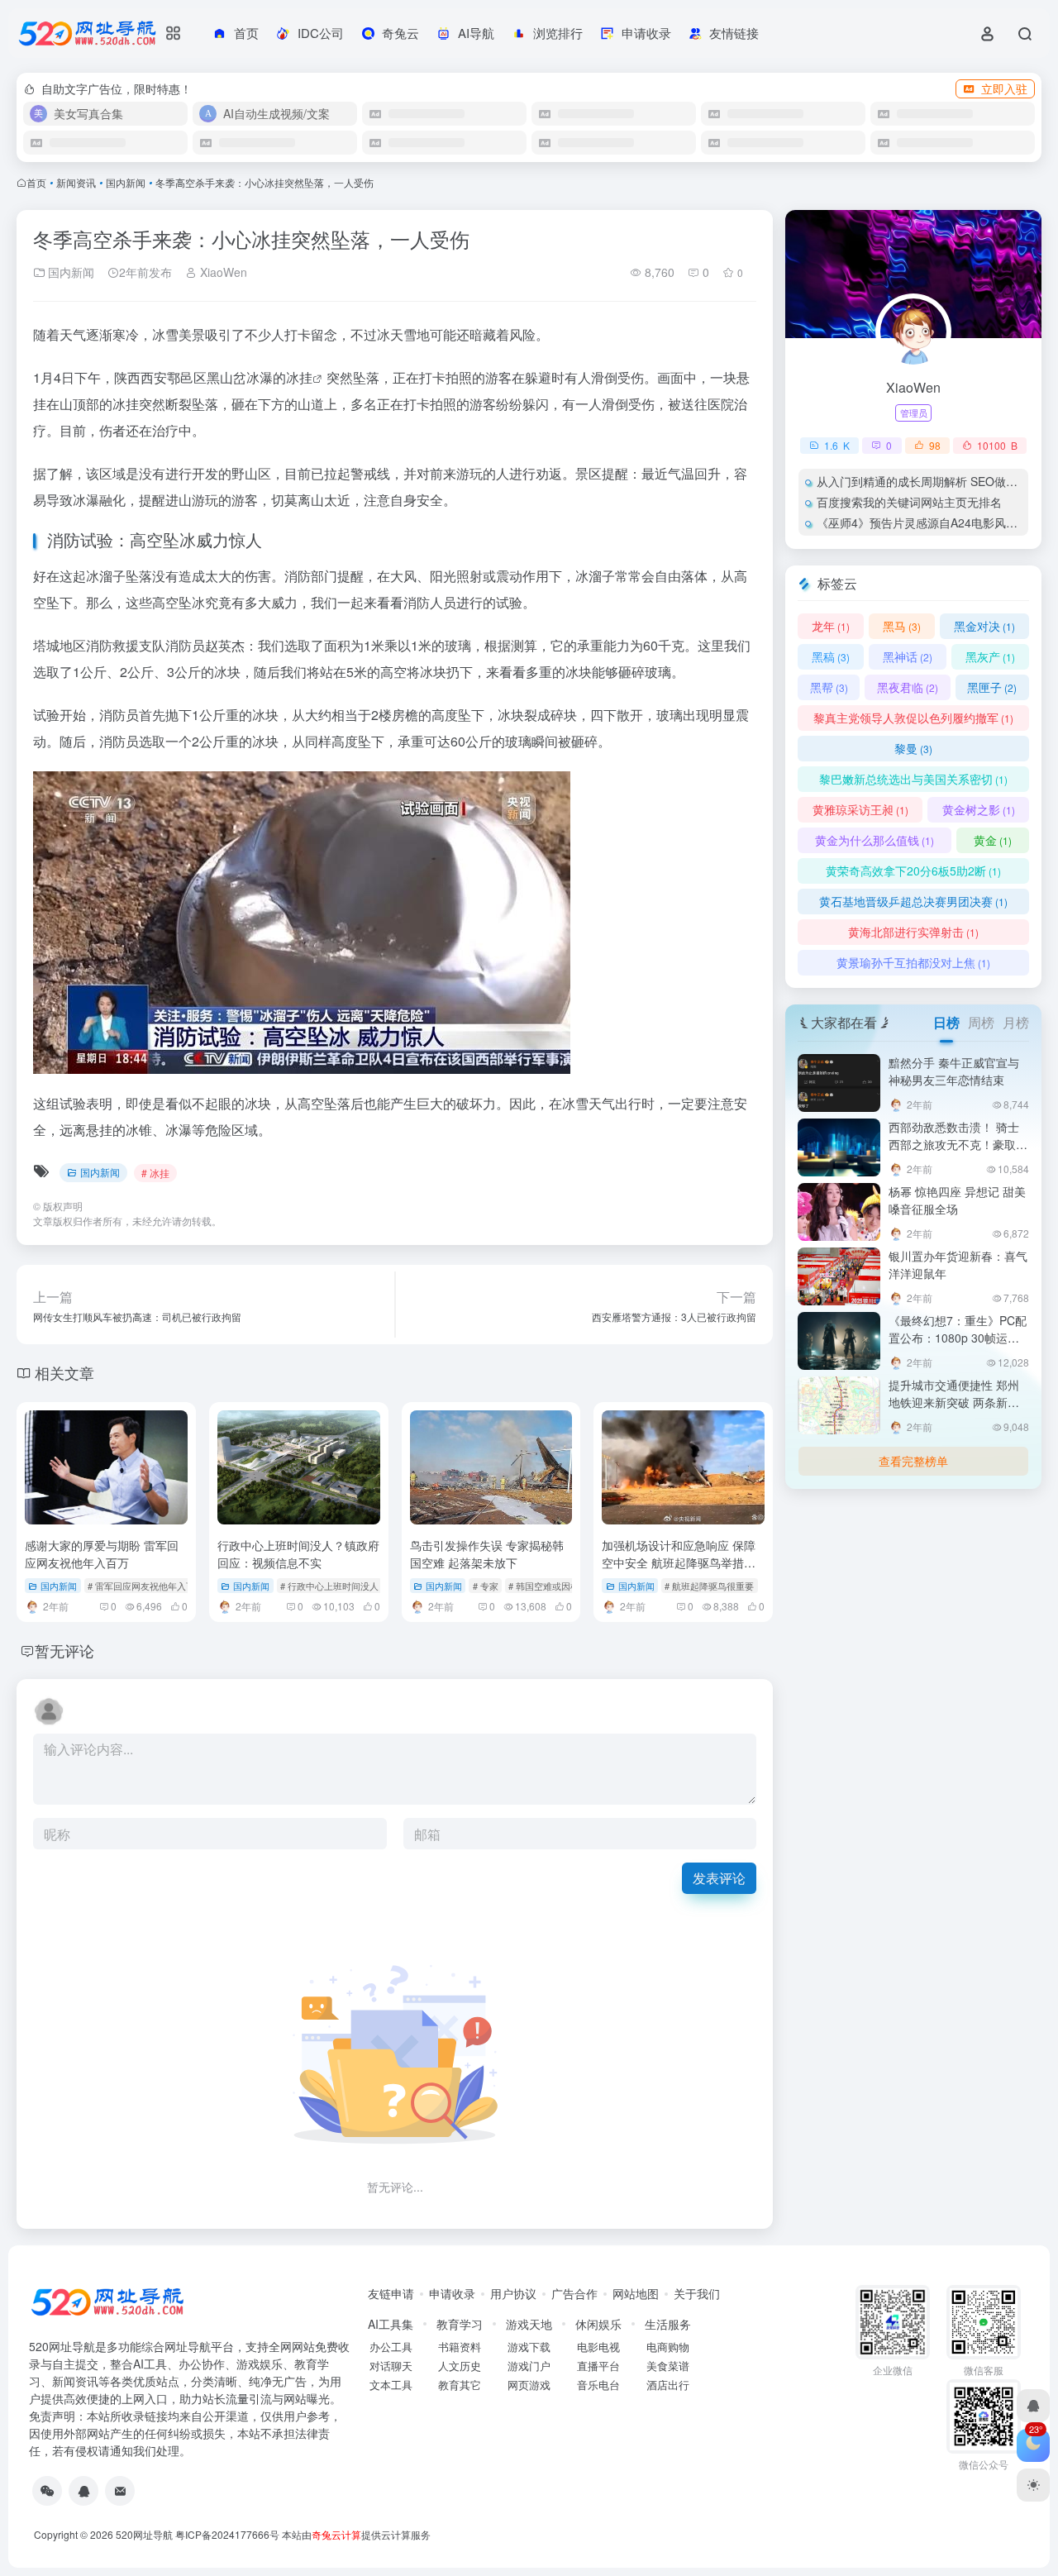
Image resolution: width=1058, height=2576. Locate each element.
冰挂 (299, 377)
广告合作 (574, 2293)
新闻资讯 (76, 182)
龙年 (831, 626)
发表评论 (719, 1878)
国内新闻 (126, 182)
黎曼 (913, 748)
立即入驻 (1004, 88)
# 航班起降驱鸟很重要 (709, 1586)
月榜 (1016, 1022)
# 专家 (486, 1586)
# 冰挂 (155, 1173)
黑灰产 (990, 656)
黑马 (902, 626)
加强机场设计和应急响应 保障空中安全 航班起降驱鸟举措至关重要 (679, 1562)
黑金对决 (984, 626)
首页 (36, 182)
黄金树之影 (979, 809)
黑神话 (908, 656)
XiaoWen (222, 272)
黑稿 (831, 656)
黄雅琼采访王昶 (860, 809)
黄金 (993, 840)
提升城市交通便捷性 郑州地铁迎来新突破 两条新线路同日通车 (954, 1402)
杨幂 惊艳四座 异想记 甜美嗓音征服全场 (957, 1200)
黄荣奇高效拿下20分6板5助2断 (913, 871)
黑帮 (829, 687)
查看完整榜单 (913, 1461)
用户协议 (513, 2293)
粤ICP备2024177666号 (229, 2534)
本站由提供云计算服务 (356, 2534)
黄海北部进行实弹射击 (913, 932)
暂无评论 (64, 1650)
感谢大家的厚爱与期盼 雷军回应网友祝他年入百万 (102, 1554)
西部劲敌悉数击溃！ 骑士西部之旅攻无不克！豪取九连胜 (958, 1144)
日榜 (946, 1022)
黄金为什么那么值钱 (875, 840)
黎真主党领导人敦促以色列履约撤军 (913, 718)
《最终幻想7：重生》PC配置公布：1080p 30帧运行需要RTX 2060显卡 (958, 1338)
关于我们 (697, 2293)
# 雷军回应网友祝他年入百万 (146, 1586)
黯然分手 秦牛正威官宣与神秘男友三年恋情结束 (954, 1071)
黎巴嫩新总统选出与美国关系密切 (913, 779)
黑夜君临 (908, 687)
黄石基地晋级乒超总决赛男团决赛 (913, 901)
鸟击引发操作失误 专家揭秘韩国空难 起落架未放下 (487, 1554)
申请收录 (452, 2293)
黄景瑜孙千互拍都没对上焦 (913, 962)
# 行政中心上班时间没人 (329, 1586)
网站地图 (636, 2293)
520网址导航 (144, 2534)
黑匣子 (992, 687)
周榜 (981, 1022)
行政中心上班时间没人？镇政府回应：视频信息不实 (298, 1554)
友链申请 (391, 2293)
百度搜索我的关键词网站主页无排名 (909, 502)
